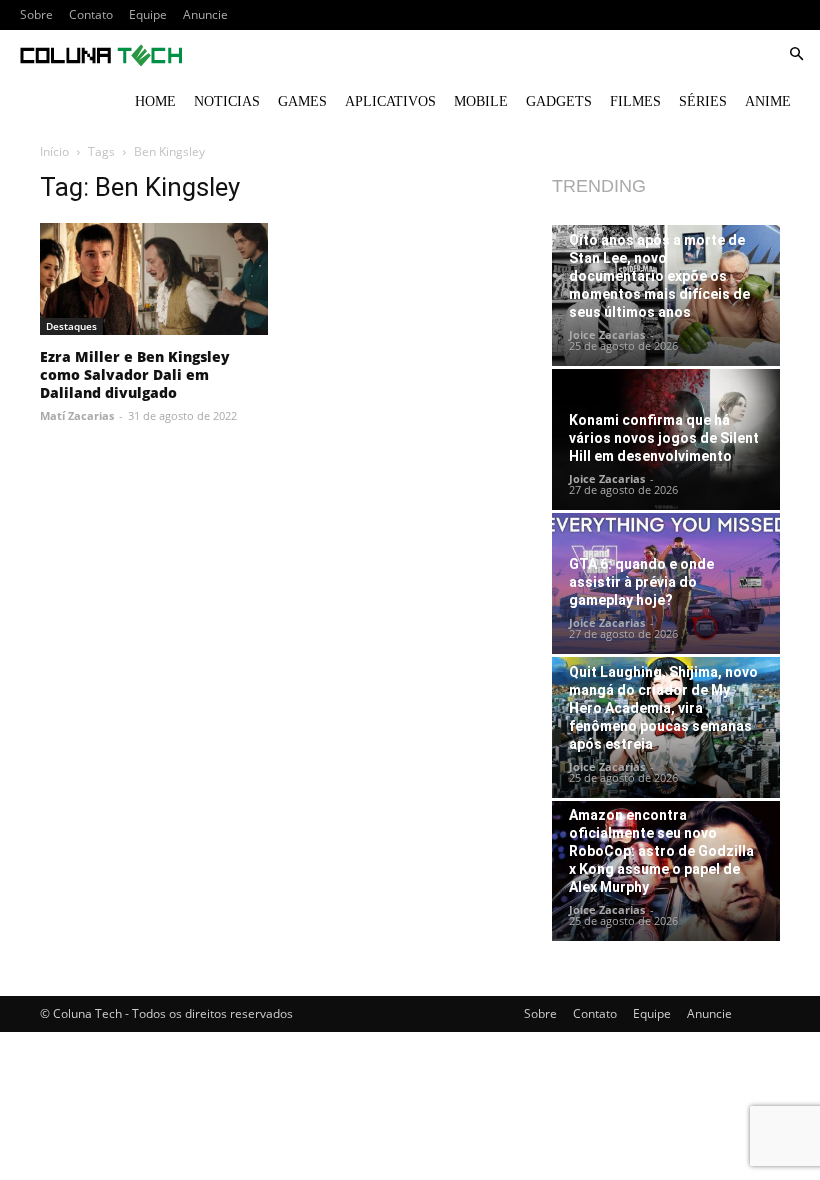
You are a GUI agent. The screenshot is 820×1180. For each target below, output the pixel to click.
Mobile (481, 101)
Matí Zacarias (77, 415)
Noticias (227, 101)
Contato (91, 14)
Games (302, 101)
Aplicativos (390, 101)
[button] (796, 54)
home (155, 101)
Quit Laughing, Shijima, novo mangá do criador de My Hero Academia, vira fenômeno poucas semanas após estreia (663, 708)
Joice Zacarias (607, 334)
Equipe (148, 14)
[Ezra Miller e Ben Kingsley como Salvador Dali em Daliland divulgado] (154, 279)
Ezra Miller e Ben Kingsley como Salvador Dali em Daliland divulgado (135, 374)
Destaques (71, 326)
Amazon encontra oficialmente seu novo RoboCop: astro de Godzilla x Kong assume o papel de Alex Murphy (661, 851)
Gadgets (559, 101)
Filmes (635, 101)
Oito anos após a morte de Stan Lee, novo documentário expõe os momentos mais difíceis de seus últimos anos (659, 276)
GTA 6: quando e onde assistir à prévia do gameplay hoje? (641, 582)
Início (54, 151)
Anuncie (205, 14)
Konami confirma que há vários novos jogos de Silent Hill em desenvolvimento (664, 438)
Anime (768, 101)
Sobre (36, 14)
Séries (703, 101)
